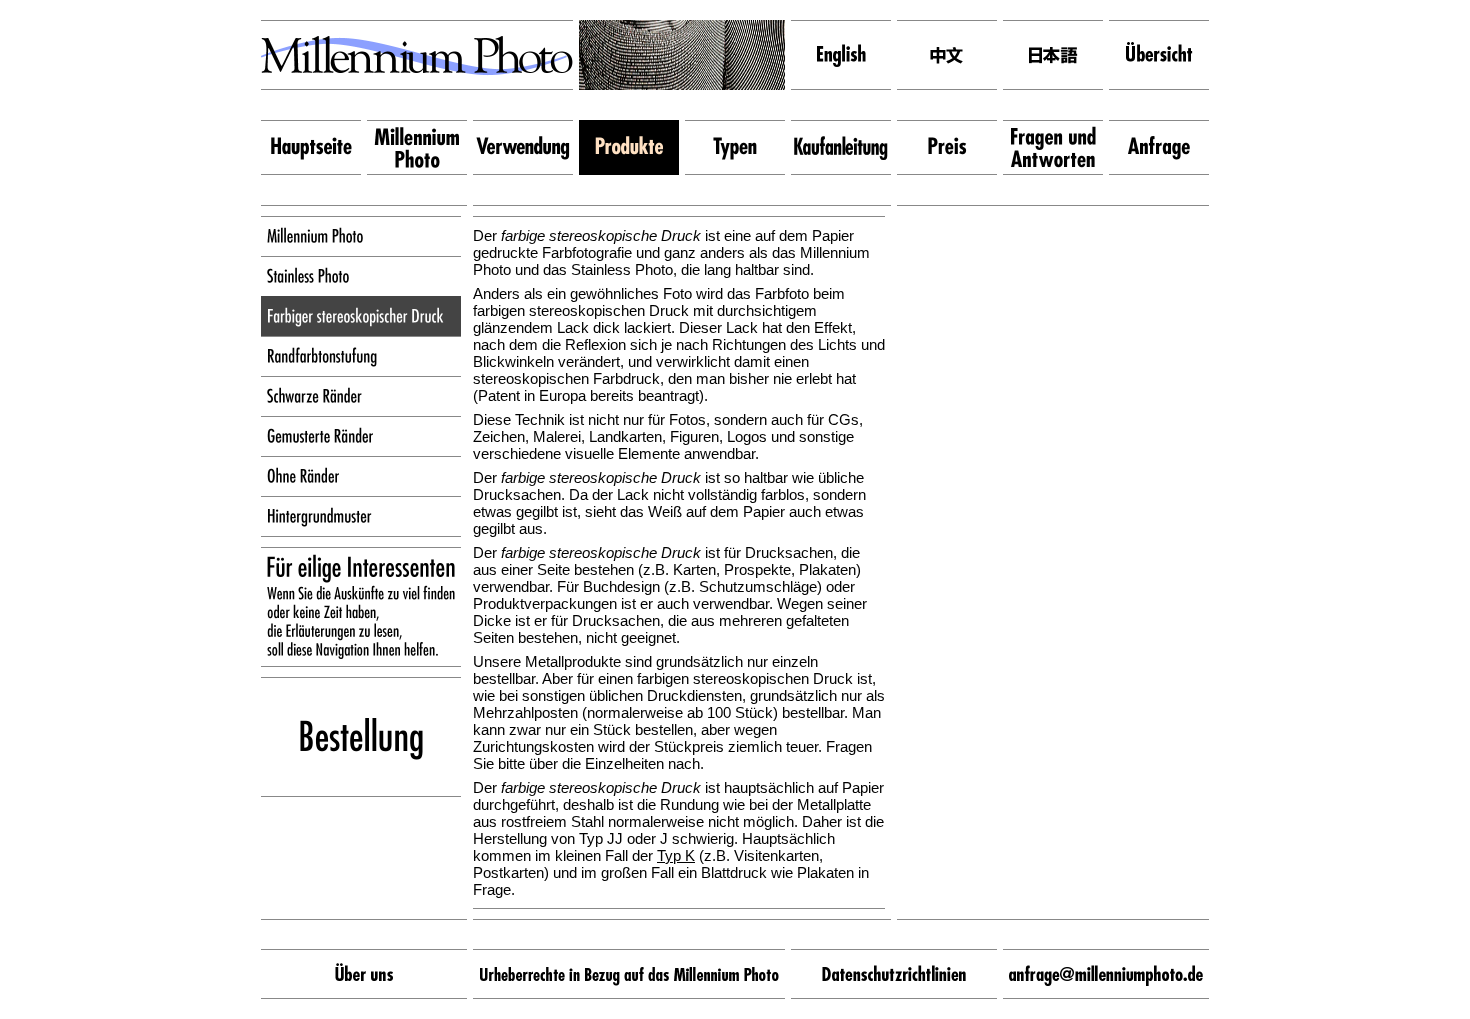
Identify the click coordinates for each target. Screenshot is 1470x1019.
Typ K (676, 855)
